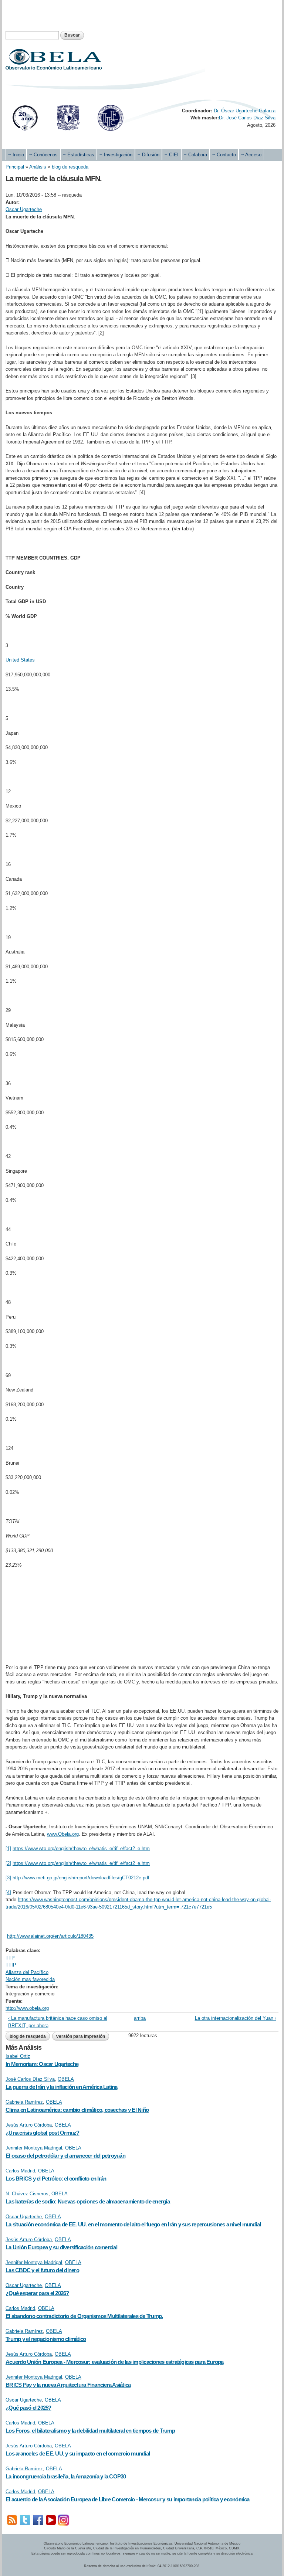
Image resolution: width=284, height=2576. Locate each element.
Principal (15, 167)
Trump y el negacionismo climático (46, 2339)
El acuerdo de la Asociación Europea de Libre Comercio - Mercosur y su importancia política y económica (128, 2499)
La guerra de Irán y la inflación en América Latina (62, 2087)
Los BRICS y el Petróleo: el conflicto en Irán (56, 2179)
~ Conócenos (43, 155)
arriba (139, 2018)
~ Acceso (251, 155)
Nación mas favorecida (30, 1979)
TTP (10, 1958)
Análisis (38, 167)
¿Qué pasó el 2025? (28, 2408)
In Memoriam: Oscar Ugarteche (42, 2064)
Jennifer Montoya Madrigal (34, 2148)
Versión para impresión (81, 2036)
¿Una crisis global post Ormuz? (43, 2133)
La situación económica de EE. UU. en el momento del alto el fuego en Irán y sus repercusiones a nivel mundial (133, 2224)
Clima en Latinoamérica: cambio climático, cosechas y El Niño (77, 2110)
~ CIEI (172, 155)
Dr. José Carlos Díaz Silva (247, 118)
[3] (8, 1878)
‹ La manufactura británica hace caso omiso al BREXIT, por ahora (58, 2022)
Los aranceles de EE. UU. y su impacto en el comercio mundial (78, 2453)
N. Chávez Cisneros (27, 2194)
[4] (8, 1892)
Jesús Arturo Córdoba (29, 2125)
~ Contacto (224, 155)
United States (20, 660)
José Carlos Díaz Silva (30, 2079)
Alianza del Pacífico (27, 1972)
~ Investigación (116, 155)
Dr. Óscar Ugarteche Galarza (244, 111)
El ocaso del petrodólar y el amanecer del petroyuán (65, 2156)
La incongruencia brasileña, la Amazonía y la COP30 (66, 2476)
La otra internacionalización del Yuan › (236, 2018)
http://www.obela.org (27, 2008)
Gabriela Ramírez (24, 2102)
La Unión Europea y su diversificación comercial (61, 2247)
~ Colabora (195, 155)
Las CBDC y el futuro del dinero (42, 2270)
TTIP (11, 1965)
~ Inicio (16, 155)
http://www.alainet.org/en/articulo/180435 (50, 1936)
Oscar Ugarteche (24, 209)
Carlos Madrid (20, 2171)
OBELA (66, 2079)
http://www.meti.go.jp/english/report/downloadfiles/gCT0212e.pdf (81, 1878)
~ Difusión (148, 155)
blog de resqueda (70, 167)
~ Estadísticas (79, 155)
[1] (8, 1848)
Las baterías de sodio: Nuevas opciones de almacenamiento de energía (88, 2201)
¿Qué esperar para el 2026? (37, 2293)
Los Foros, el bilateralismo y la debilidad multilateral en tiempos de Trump (90, 2431)
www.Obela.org (63, 1834)
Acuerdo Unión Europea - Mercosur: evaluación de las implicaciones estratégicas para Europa (115, 2362)
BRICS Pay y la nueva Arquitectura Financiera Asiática (68, 2385)
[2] (8, 1863)
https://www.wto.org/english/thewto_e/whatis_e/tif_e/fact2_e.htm (81, 1848)
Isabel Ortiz (18, 2056)
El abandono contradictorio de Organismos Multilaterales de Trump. (84, 2316)
